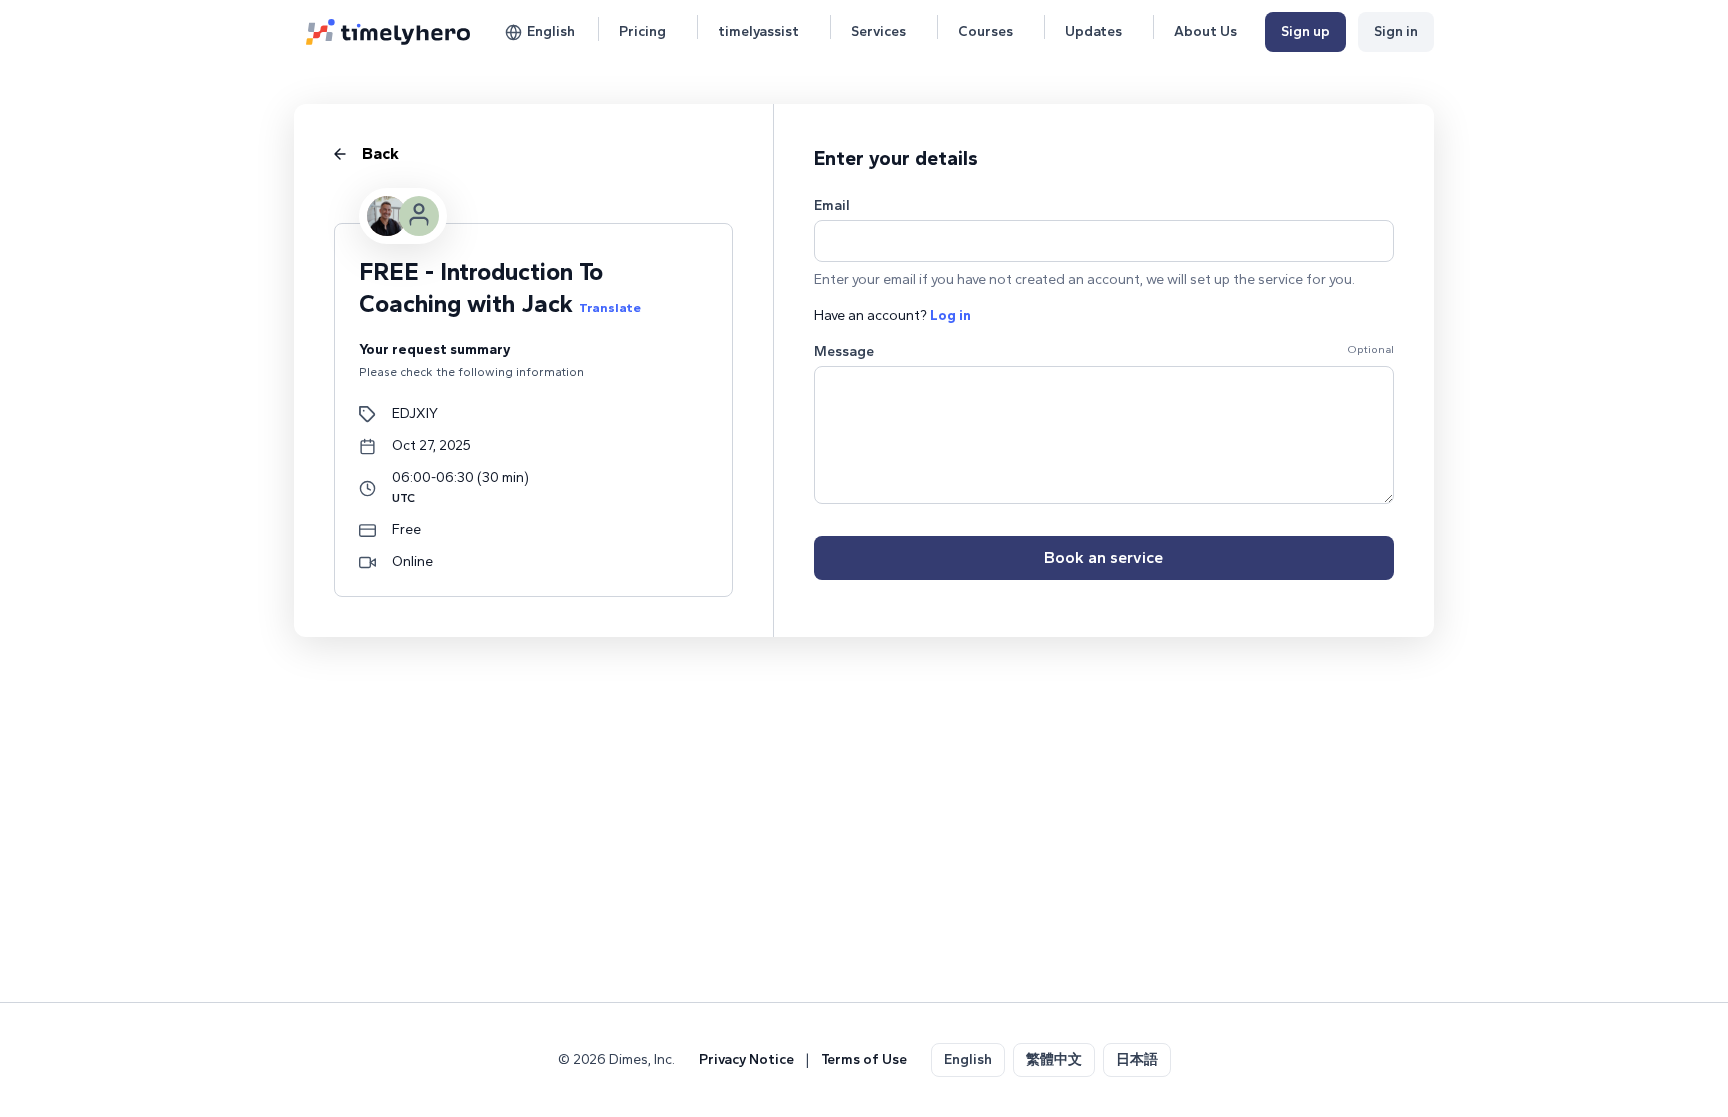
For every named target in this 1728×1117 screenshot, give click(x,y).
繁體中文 (1054, 1059)
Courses (985, 31)
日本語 (1137, 1059)
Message (844, 351)
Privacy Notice (746, 1059)
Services (878, 31)
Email (832, 205)
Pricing (642, 31)
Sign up (1305, 31)
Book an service (1103, 557)
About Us (1205, 31)
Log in (950, 315)
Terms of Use (864, 1059)
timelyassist (758, 31)
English (551, 31)
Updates (1093, 31)
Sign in (1396, 31)
